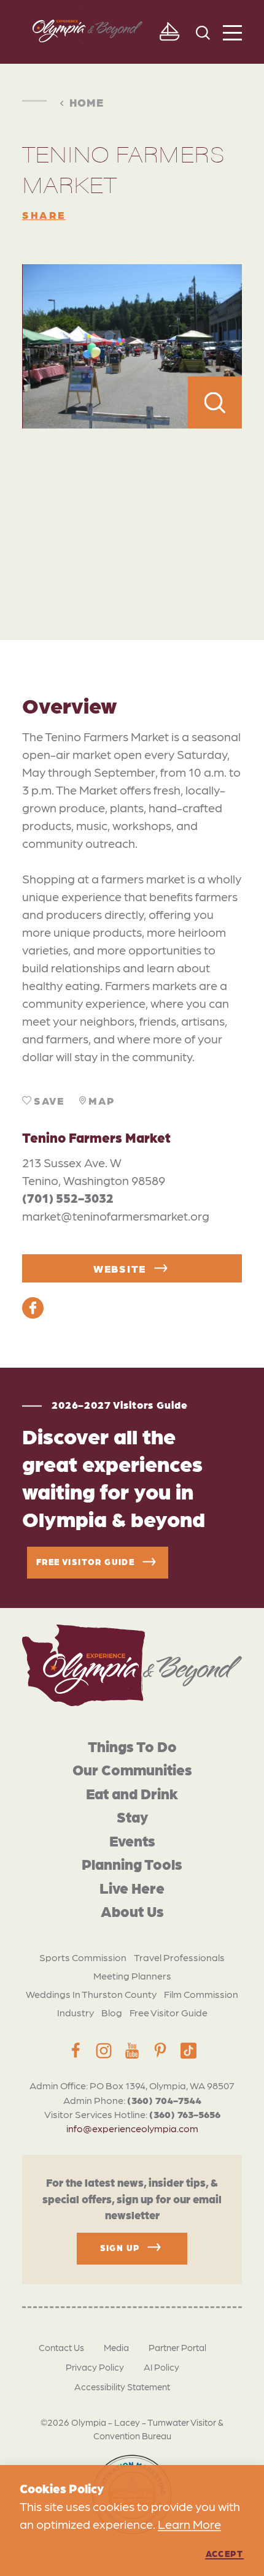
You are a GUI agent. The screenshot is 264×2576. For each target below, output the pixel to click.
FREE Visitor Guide (85, 1561)
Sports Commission (83, 1957)
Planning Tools (132, 1863)
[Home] (132, 1665)
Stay (132, 1816)
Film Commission (201, 1994)
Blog (112, 2012)
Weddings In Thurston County (91, 1994)
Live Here (132, 1887)
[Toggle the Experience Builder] (169, 32)
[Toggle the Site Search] (203, 32)
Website (120, 1268)
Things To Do (132, 1746)
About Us (132, 1911)
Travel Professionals (179, 1957)
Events (132, 1840)
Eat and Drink (132, 1793)
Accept (224, 2553)
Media (116, 2347)
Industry (76, 2012)
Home (87, 102)
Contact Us (61, 2347)
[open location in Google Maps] (132, 507)
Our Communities (132, 1769)
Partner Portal (177, 2347)
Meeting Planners (132, 1976)
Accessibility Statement (122, 2387)
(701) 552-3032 (68, 1198)
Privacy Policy (95, 2367)
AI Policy (161, 2367)
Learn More (189, 2524)
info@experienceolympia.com (132, 2128)
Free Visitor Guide (169, 2012)
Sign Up (120, 2247)
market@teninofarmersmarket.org (116, 1216)
